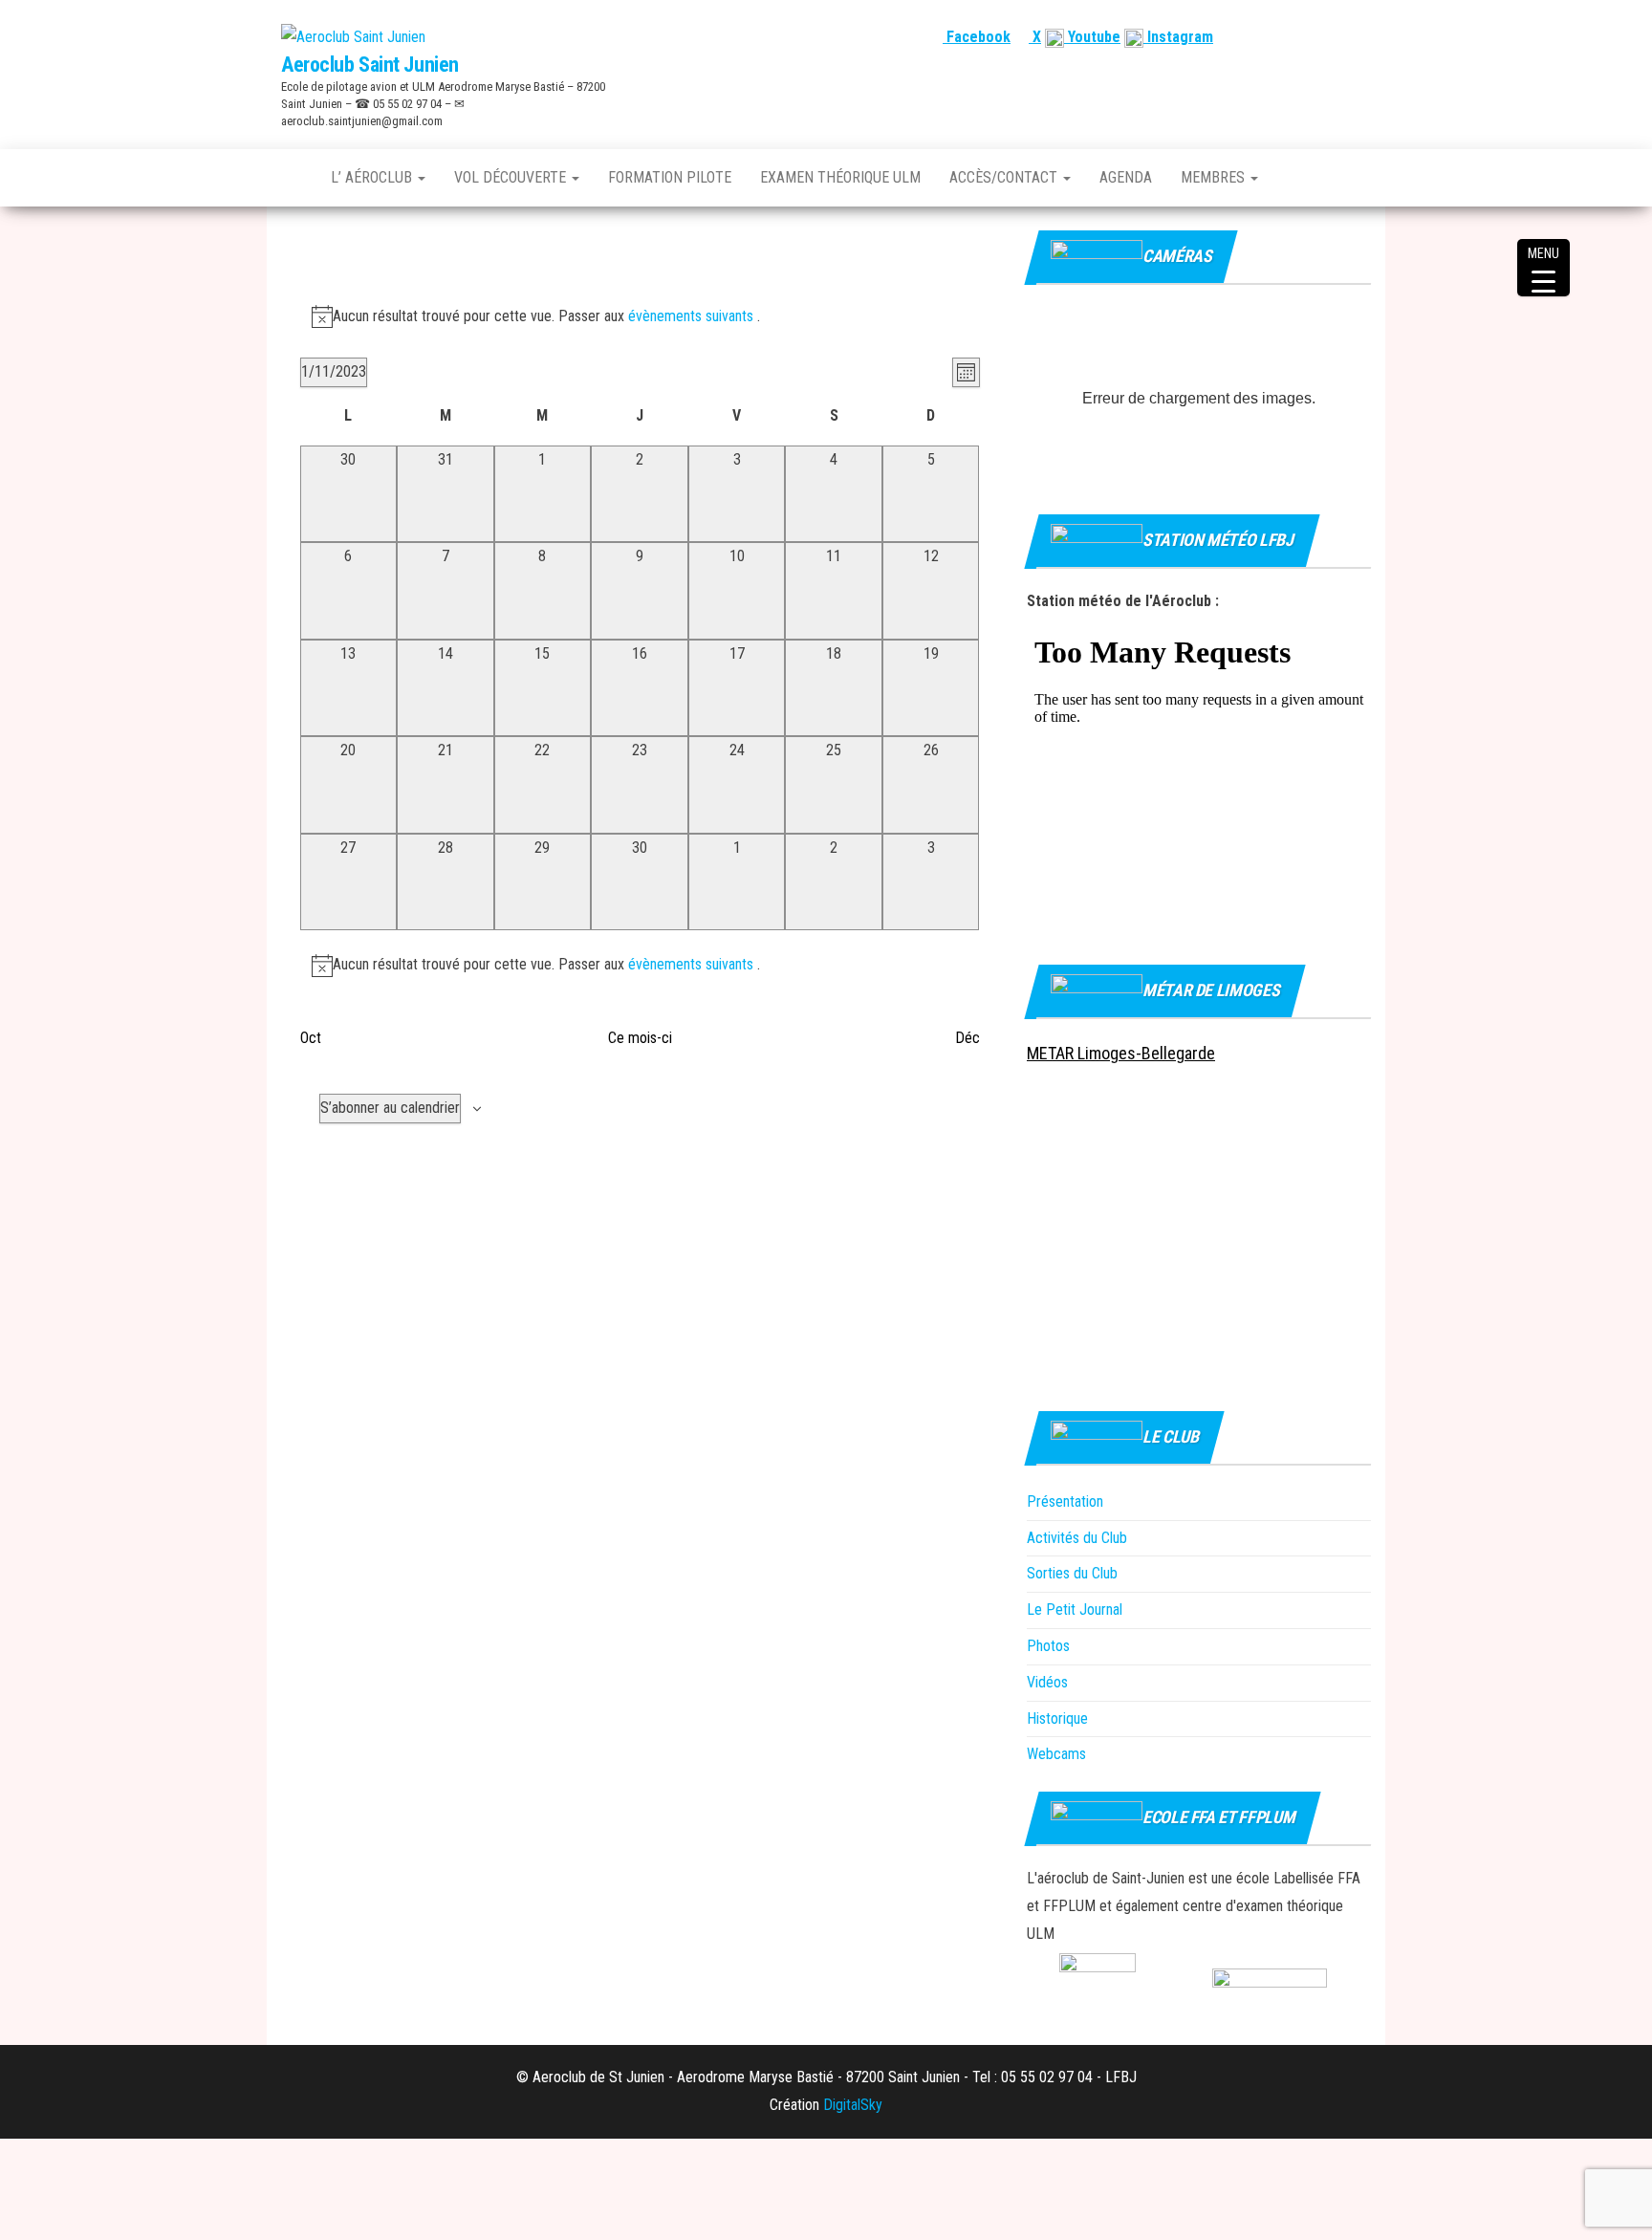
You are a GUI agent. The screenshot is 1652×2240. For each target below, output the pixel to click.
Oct (311, 1038)
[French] (1269, 37)
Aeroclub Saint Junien (370, 65)
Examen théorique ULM (840, 177)
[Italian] (1360, 37)
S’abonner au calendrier (390, 1108)
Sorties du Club (1072, 1573)
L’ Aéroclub (373, 177)
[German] (1337, 37)
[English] (1292, 37)
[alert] (640, 317)
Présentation (1065, 1501)
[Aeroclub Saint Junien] (292, 178)
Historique (1057, 1718)
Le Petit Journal (1075, 1609)
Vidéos (1047, 1682)
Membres (1215, 177)
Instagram (1178, 37)
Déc (967, 1038)
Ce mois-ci (640, 1038)
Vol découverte (512, 177)
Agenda (1126, 177)
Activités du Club (1077, 1538)
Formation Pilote (670, 177)
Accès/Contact (1005, 177)
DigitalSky (853, 2105)
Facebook (977, 37)
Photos (1048, 1646)
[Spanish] (1315, 37)
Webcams (1056, 1754)
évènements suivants (693, 316)
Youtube (1092, 37)
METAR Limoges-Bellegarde (1121, 1053)
